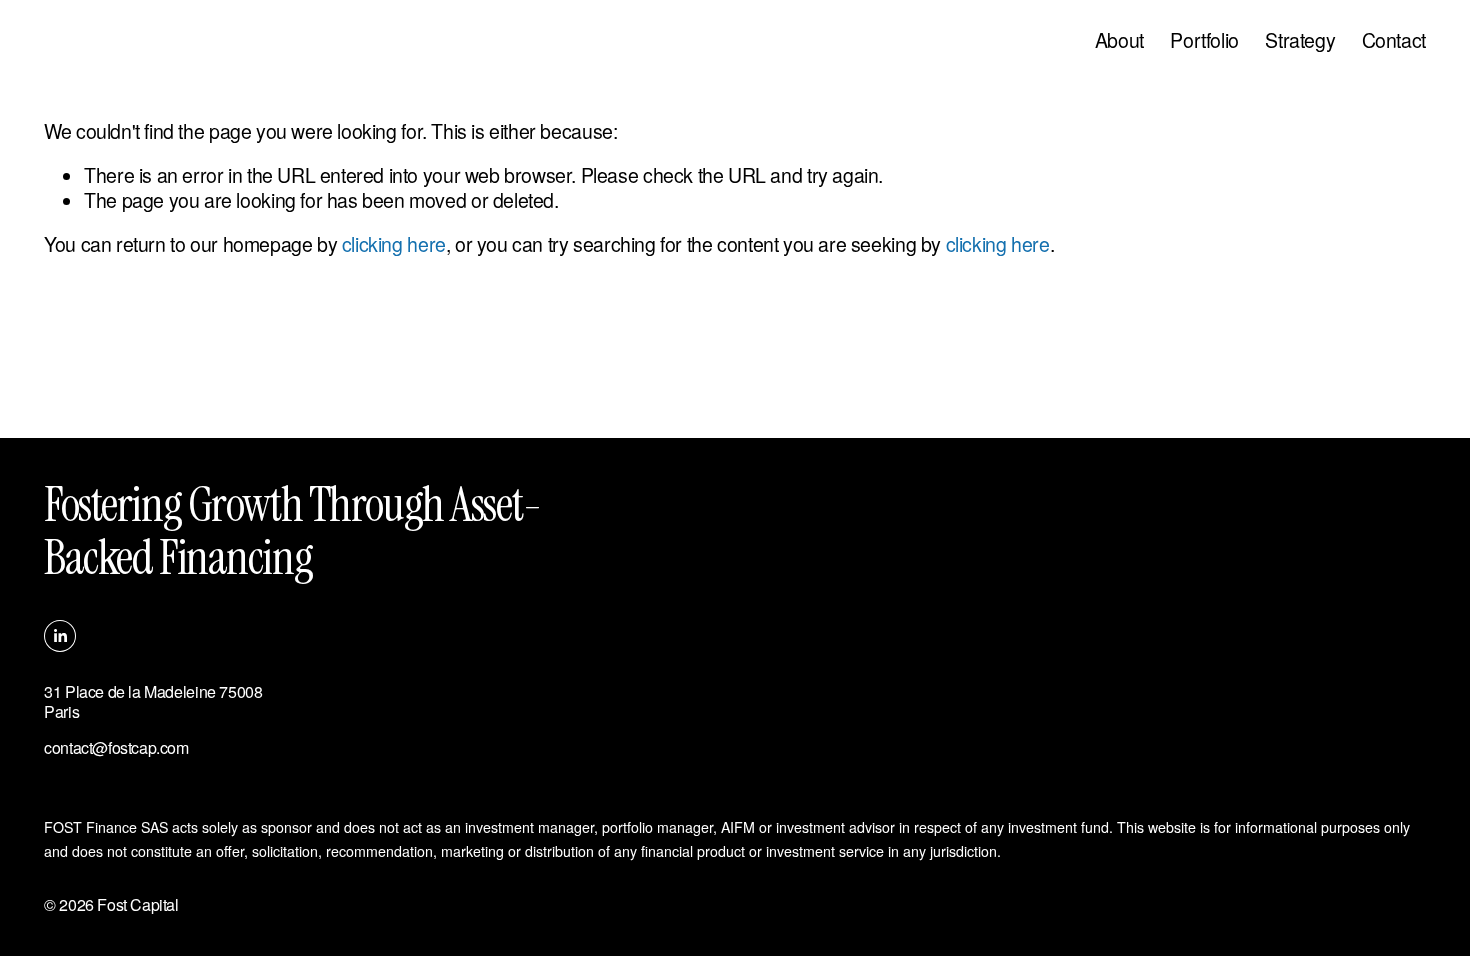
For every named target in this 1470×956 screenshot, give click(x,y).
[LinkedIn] (60, 636)
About (1119, 40)
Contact (1394, 40)
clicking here (394, 244)
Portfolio (1204, 40)
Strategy (1300, 40)
